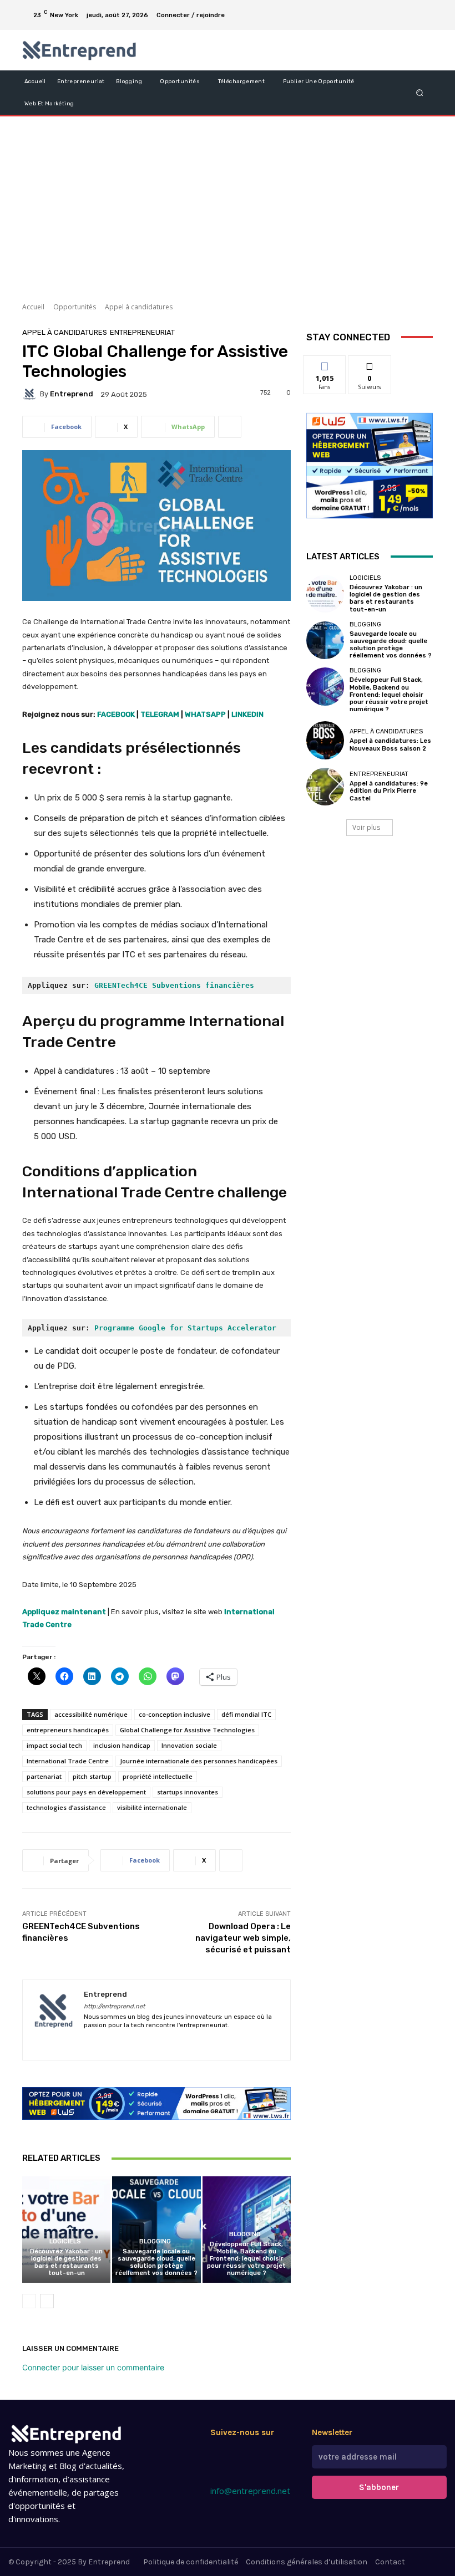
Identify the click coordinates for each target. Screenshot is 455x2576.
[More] (230, 427)
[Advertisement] (228, 205)
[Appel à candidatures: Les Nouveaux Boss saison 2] (325, 740)
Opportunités (75, 307)
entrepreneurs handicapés (68, 1730)
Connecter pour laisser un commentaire (93, 2367)
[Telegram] (411, 8)
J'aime (325, 364)
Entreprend (72, 394)
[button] (420, 92)
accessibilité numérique (91, 1714)
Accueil (33, 307)
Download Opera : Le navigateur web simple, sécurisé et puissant (243, 1938)
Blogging (155, 2241)
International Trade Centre (68, 1761)
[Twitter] (257, 2455)
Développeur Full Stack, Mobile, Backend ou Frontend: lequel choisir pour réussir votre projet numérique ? (246, 2259)
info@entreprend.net (250, 2491)
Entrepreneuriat (142, 332)
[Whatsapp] (237, 2474)
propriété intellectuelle (158, 1776)
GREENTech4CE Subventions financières (174, 985)
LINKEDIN (247, 714)
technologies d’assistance (66, 1807)
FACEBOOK (116, 714)
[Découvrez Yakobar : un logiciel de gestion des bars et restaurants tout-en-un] (66, 2229)
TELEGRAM (160, 714)
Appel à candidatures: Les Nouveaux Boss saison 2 (390, 744)
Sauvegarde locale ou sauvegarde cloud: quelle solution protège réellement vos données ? (156, 2263)
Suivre (370, 364)
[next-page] (47, 2301)
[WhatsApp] (424, 22)
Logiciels (65, 2241)
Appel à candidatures (139, 307)
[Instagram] (384, 8)
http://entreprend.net (114, 2006)
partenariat (44, 1776)
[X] (424, 8)
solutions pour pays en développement (86, 1792)
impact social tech (54, 1745)
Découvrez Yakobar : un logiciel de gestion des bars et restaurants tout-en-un (66, 2263)
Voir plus (366, 827)
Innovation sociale (189, 1745)
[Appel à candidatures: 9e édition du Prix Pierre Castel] (325, 787)
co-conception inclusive (175, 1714)
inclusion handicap (122, 1745)
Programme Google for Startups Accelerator (185, 1328)
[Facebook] (371, 8)
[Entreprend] (31, 394)
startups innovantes (188, 1792)
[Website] (185, 2042)
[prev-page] (29, 2301)
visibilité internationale (152, 1807)
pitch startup (92, 1776)
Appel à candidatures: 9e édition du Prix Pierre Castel (389, 791)
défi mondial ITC (246, 1714)
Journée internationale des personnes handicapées (199, 1761)
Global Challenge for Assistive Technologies (187, 1730)
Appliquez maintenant (64, 1612)
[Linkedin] (397, 8)
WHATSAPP (205, 714)
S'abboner (379, 2487)
